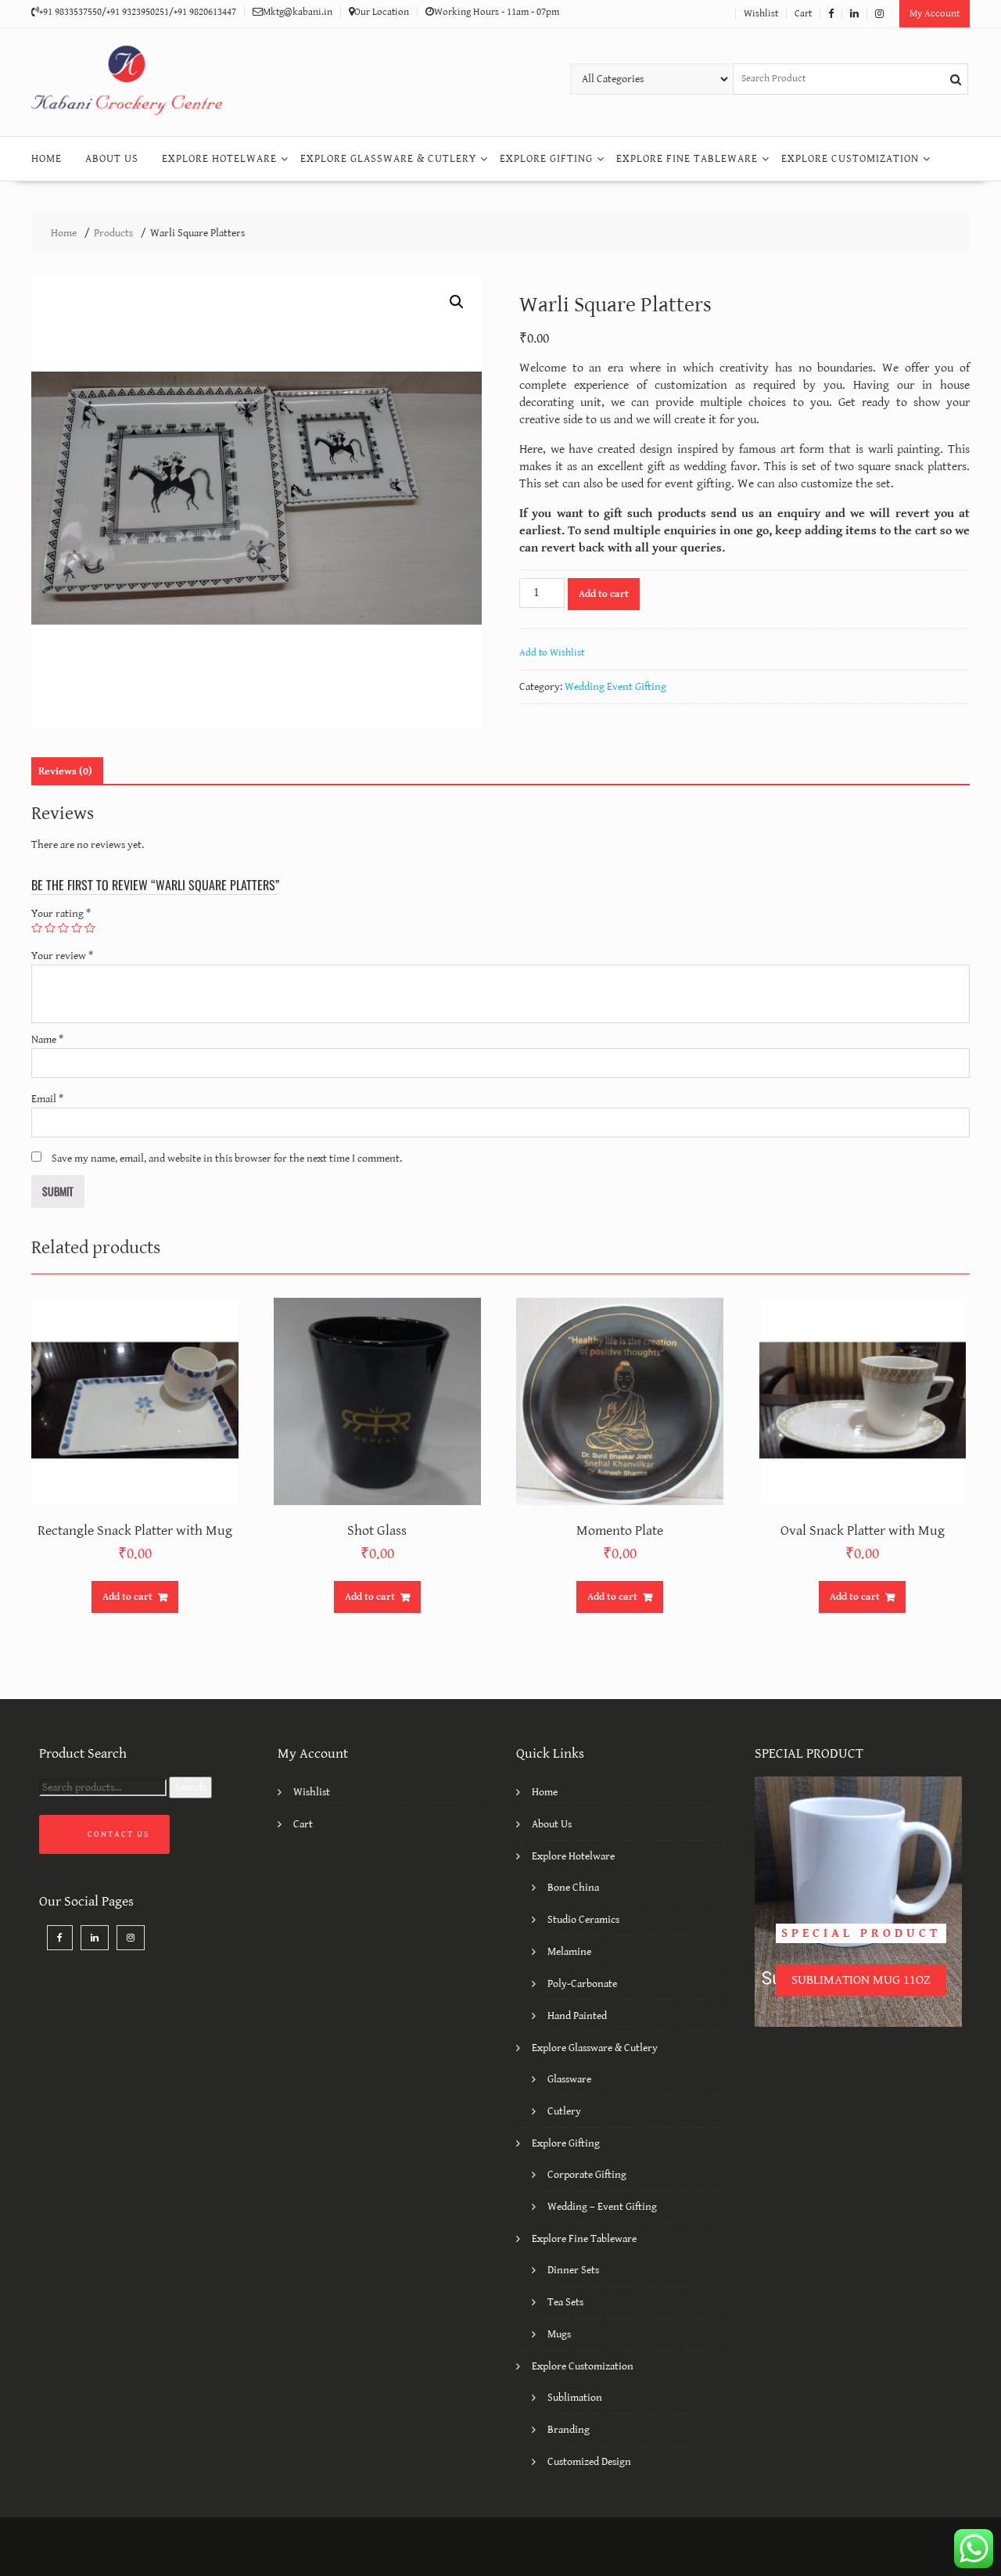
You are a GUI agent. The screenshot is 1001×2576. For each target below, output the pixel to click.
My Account (935, 14)
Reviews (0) (65, 771)
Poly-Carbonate (582, 1984)
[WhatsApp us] (974, 2549)
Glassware (569, 2079)
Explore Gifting (546, 159)
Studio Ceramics (583, 1920)
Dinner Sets (573, 2270)
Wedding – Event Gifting (602, 2207)
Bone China (573, 1888)
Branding (569, 2430)
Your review (62, 956)
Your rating (61, 914)
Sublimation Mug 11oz (861, 1980)
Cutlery (564, 2111)
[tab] (65, 771)
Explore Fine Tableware (687, 159)
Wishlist (761, 14)
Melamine (569, 1952)
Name (47, 1040)
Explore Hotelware (219, 159)
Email (47, 1099)
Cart (803, 14)
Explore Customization (850, 159)
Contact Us (118, 1834)
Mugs (559, 2334)
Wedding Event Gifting (615, 687)
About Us (112, 159)
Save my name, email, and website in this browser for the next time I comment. (227, 1159)
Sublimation (575, 2398)
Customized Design (589, 2462)
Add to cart (604, 594)
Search (190, 1787)
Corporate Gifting (587, 2175)
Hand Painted (577, 2016)
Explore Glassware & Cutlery (388, 159)
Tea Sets (565, 2302)
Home (47, 159)
